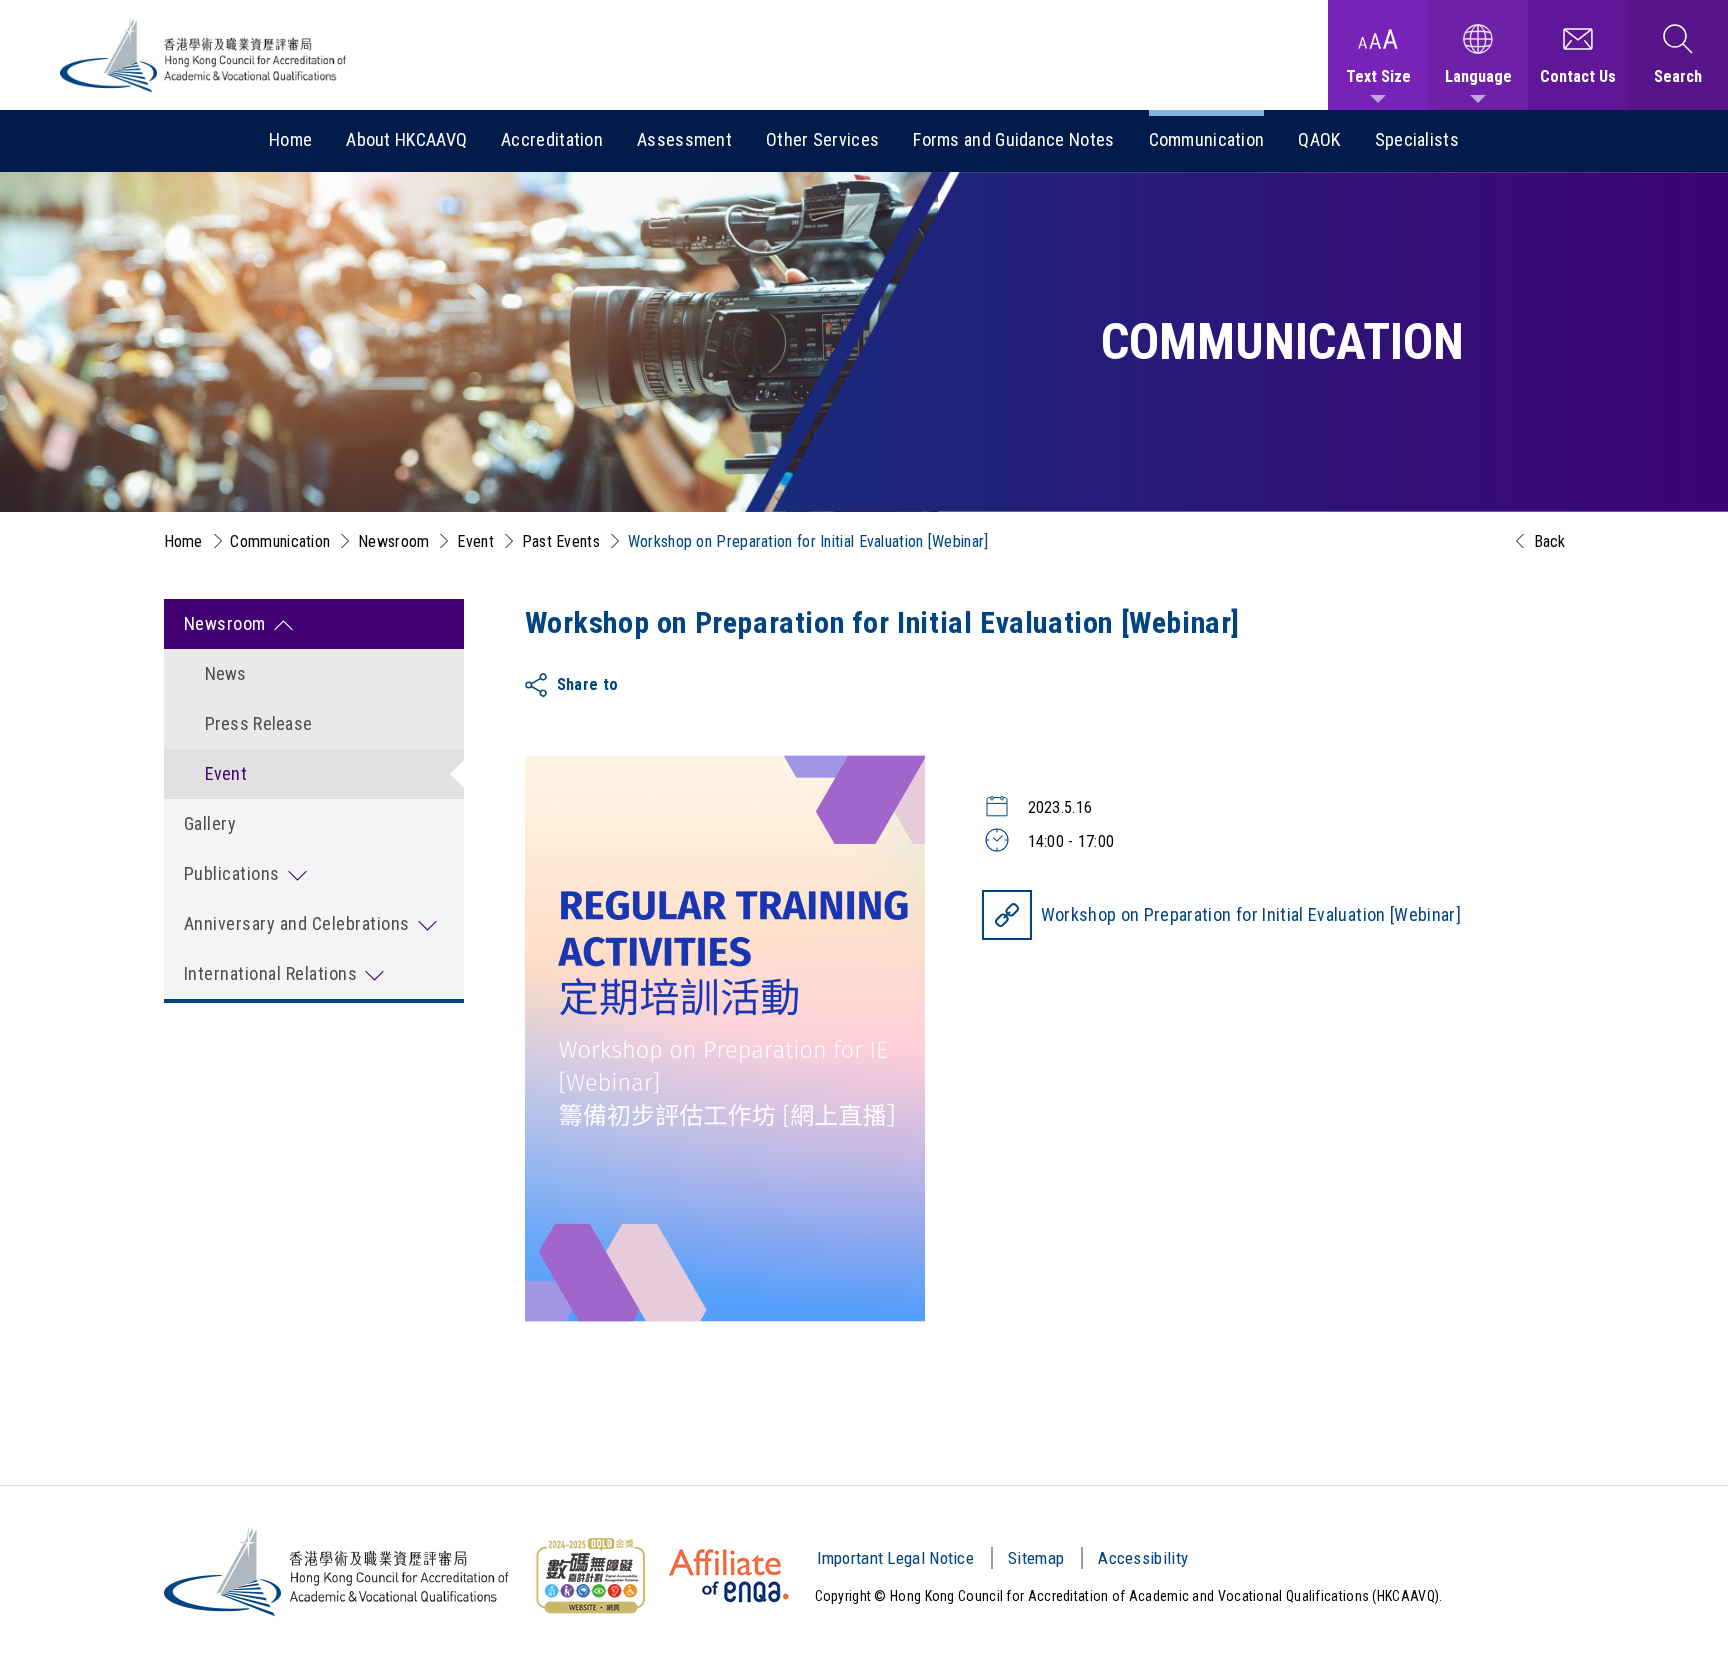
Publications (232, 873)
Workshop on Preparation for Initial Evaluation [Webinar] (1251, 914)
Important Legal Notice (896, 1558)
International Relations (271, 973)
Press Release (259, 723)
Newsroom (393, 541)
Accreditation (552, 139)
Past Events (561, 541)
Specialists (1417, 139)
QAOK (1319, 139)
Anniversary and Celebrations (297, 923)
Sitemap (1036, 1558)
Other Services (822, 139)
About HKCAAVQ (406, 139)
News (226, 673)
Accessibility (1143, 1558)
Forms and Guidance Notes (1013, 139)
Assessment (684, 139)
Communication (1207, 139)
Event (475, 541)
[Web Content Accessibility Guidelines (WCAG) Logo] (590, 1576)
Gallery (210, 823)
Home (290, 139)
